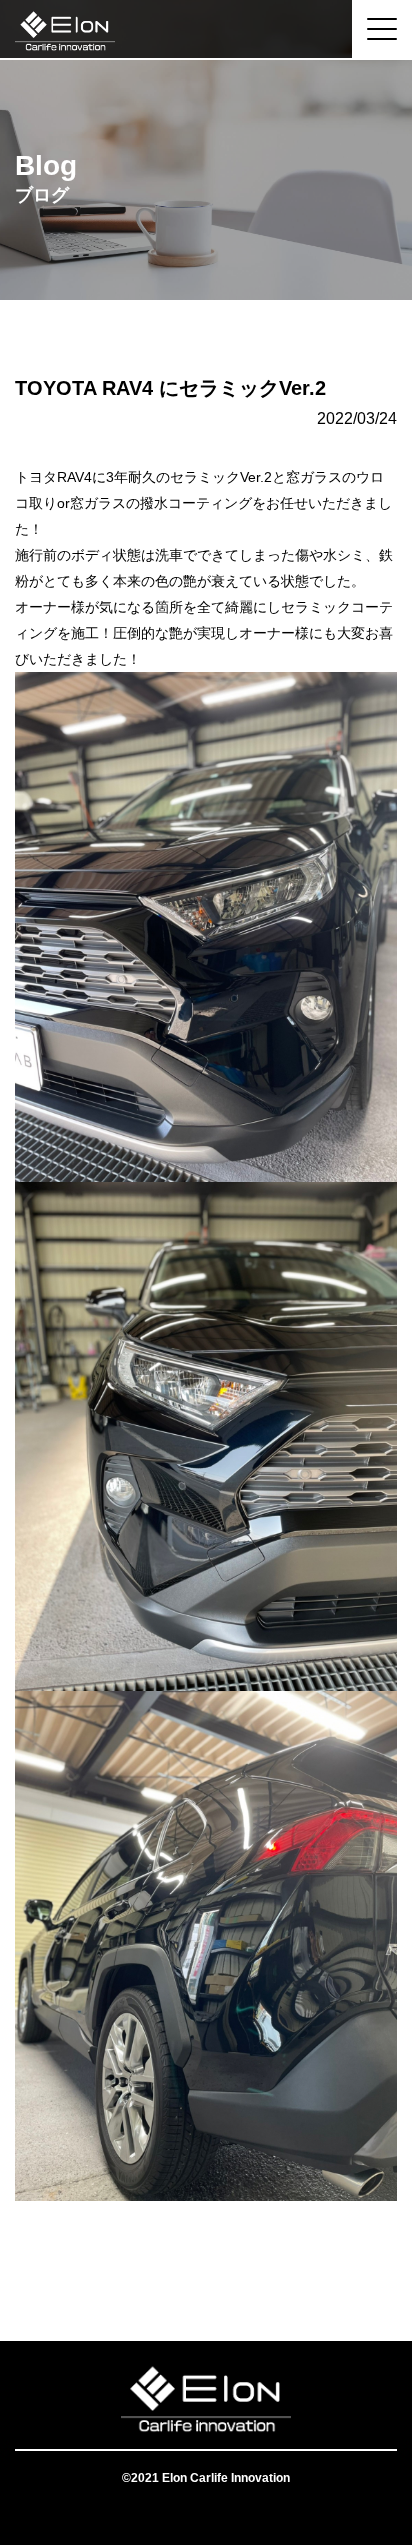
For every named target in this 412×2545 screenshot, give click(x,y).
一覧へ (206, 2261)
